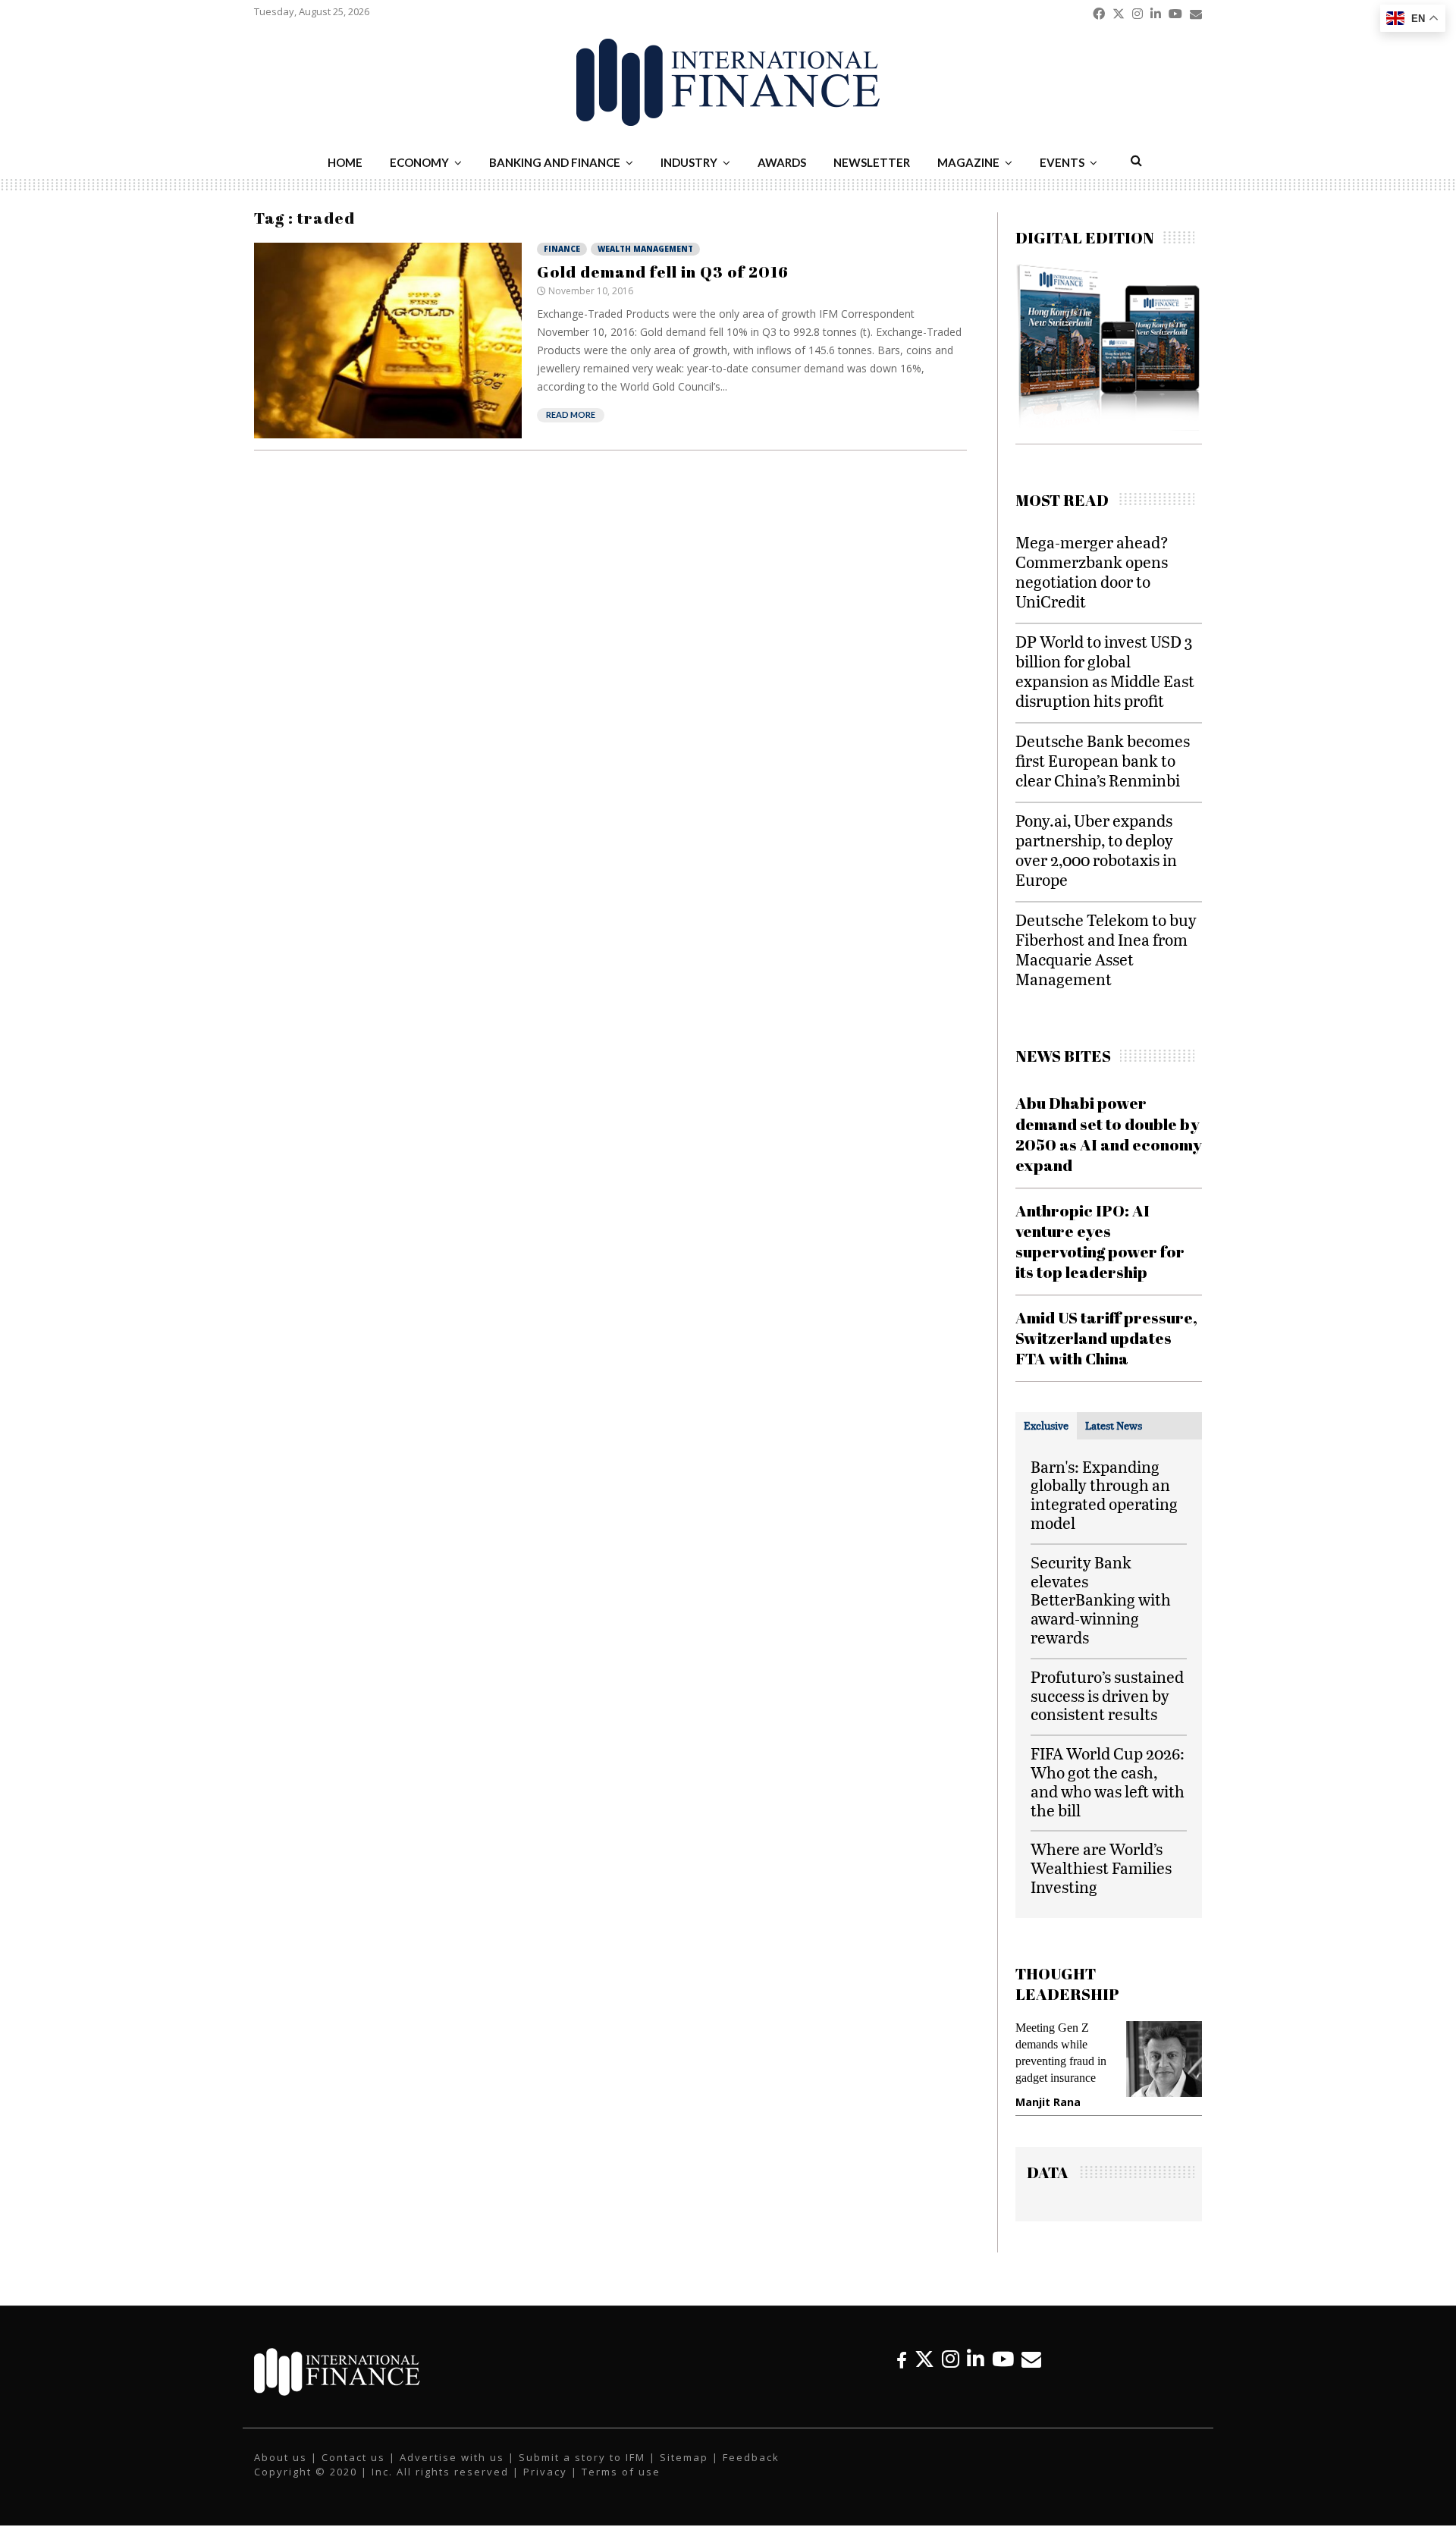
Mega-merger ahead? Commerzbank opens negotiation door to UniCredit (1092, 571)
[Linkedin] (976, 2359)
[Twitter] (924, 2359)
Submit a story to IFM (582, 2457)
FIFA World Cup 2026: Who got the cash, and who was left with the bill (1108, 1781)
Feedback (751, 2457)
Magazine (968, 162)
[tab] (1046, 1426)
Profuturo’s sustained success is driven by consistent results (1107, 1695)
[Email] (1031, 2359)
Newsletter (872, 162)
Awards (782, 162)
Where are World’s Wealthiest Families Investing (1101, 1868)
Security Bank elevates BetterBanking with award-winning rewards (1101, 1599)
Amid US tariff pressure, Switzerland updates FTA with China (1106, 1338)
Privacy (545, 2472)
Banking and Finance (555, 162)
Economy (419, 162)
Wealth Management (645, 249)
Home (345, 162)
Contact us (353, 2457)
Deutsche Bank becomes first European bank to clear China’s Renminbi (1103, 760)
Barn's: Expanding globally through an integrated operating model (1104, 1494)
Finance (562, 249)
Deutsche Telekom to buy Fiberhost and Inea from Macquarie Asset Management (1106, 949)
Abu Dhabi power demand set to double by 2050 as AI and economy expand (1109, 1134)
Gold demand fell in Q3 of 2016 (663, 272)
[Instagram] (951, 2359)
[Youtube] (1003, 2359)
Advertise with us (452, 2457)
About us (281, 2457)
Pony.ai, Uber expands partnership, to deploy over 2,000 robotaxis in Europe (1096, 850)
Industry (689, 162)
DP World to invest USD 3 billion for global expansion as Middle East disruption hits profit (1105, 671)
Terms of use (621, 2472)
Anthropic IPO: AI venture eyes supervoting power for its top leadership (1100, 1242)
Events (1062, 162)
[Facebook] (902, 2359)
